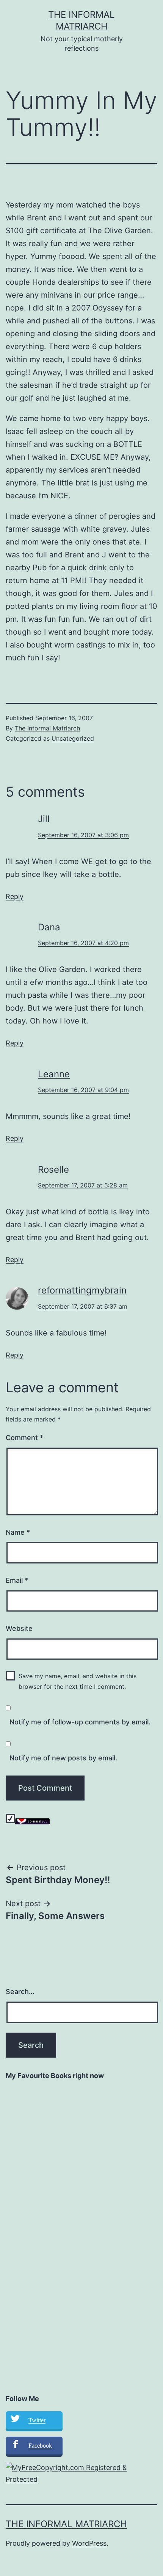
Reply (15, 896)
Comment (24, 1438)
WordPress (89, 2543)
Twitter (37, 2420)
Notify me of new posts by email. (63, 1758)
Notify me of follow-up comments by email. (80, 1722)
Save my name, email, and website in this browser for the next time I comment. (78, 1681)
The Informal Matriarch (47, 728)
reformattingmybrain (82, 1290)
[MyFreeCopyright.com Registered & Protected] (81, 2473)
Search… (20, 1992)
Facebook (40, 2446)
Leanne (54, 1074)
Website (19, 1628)
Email (17, 1580)
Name (18, 1532)
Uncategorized (73, 738)
